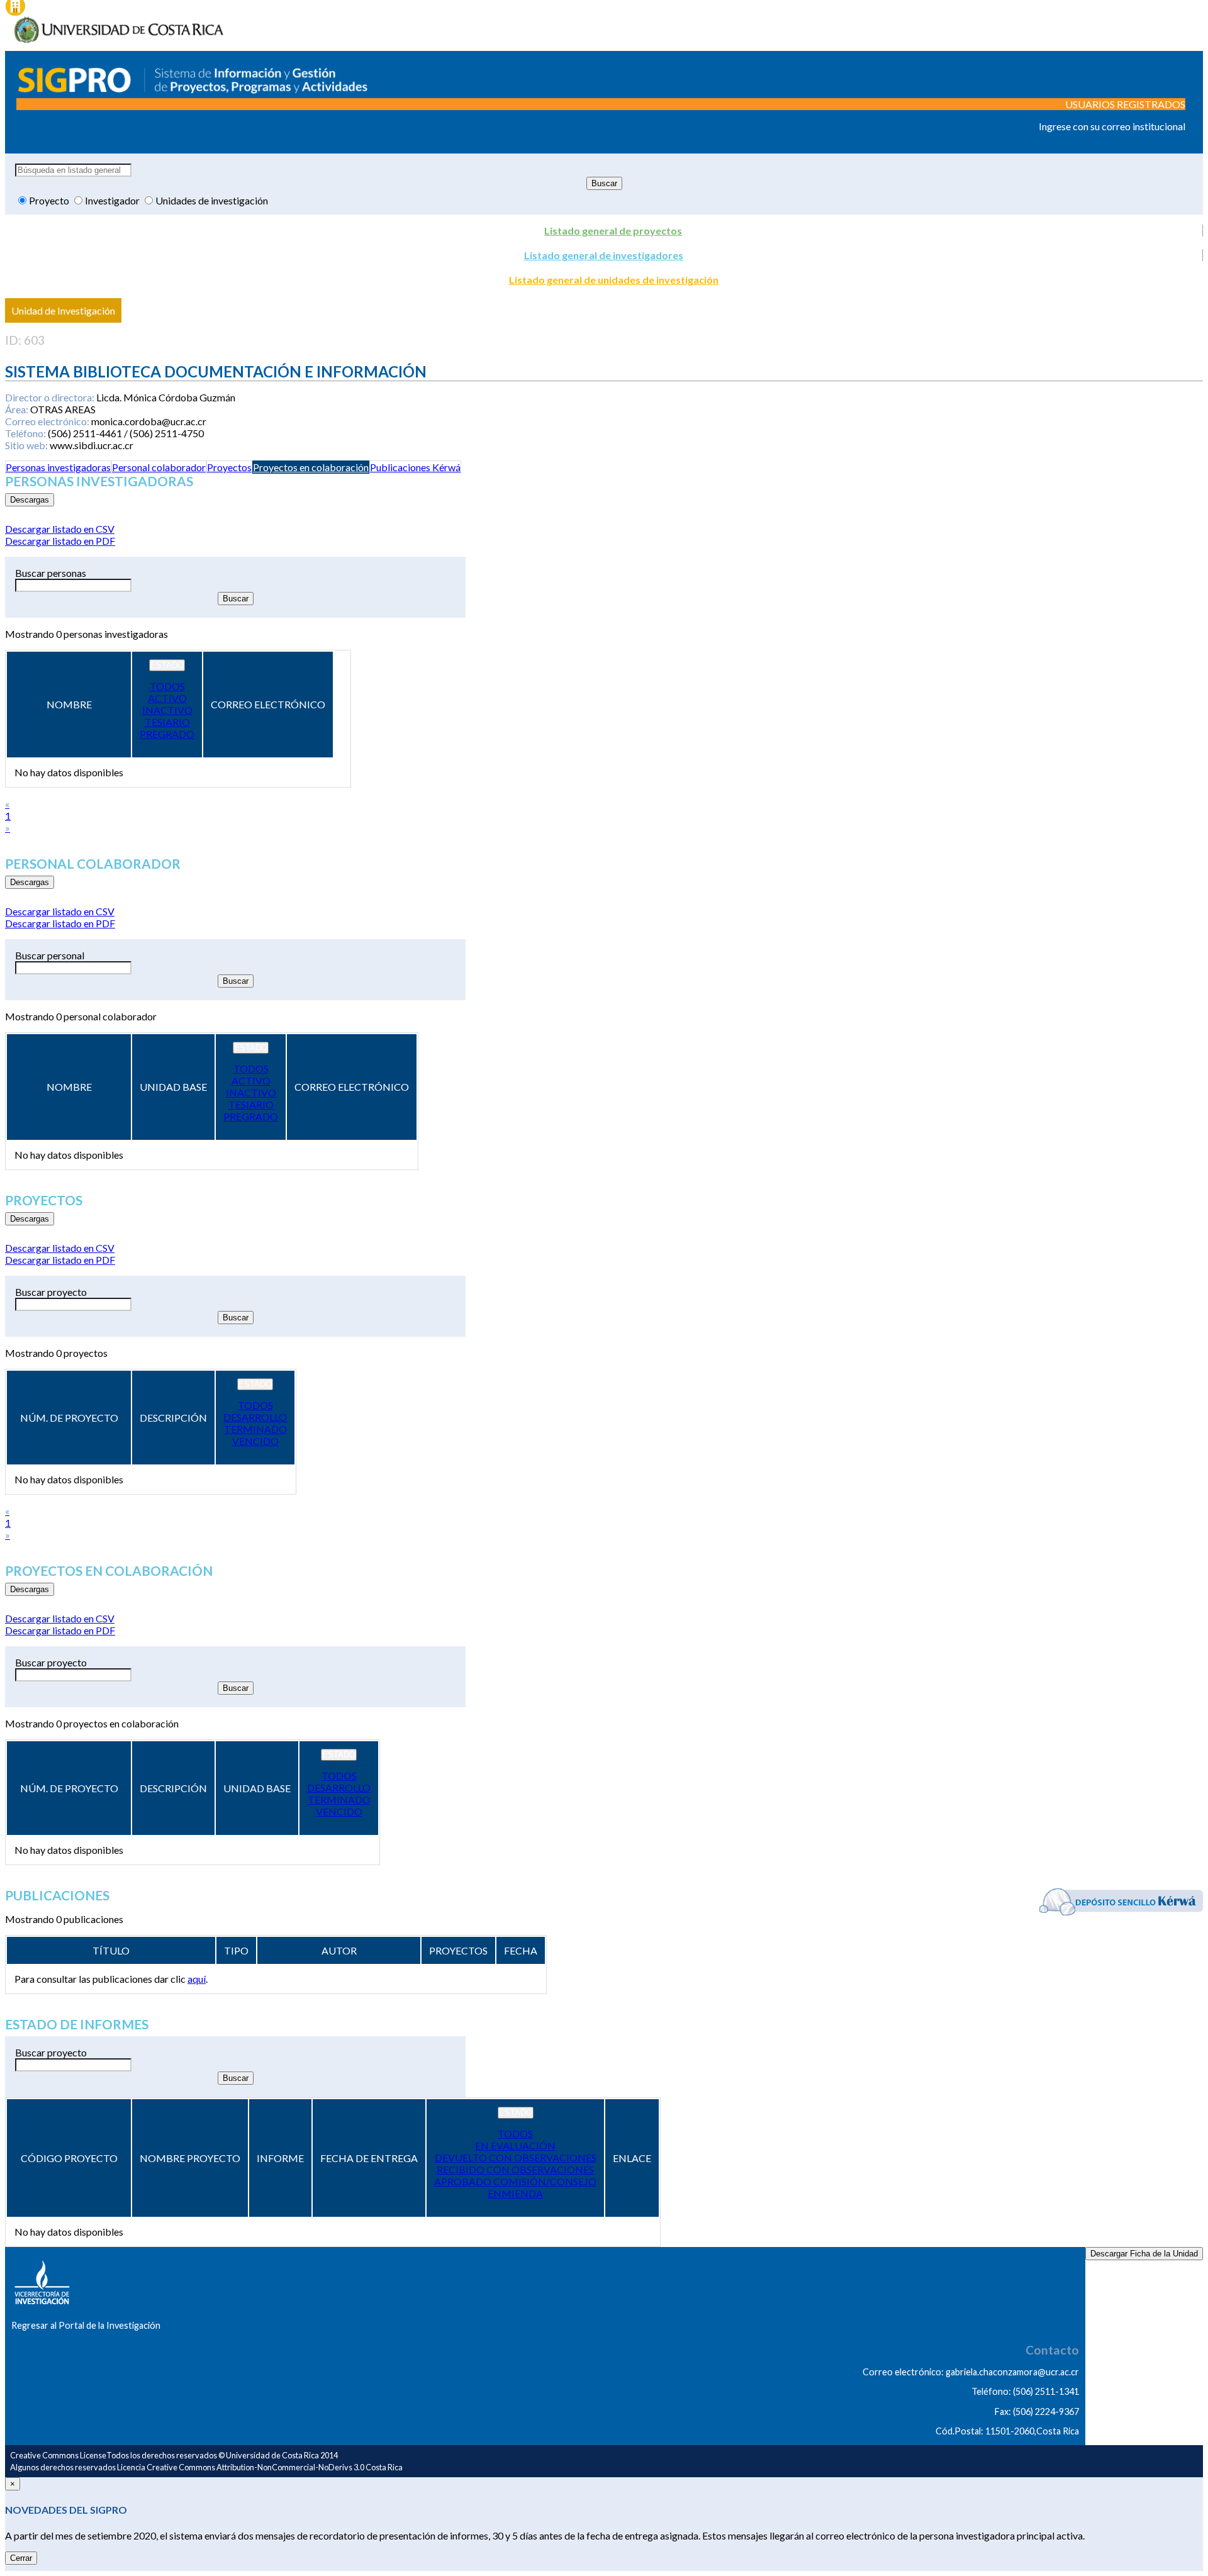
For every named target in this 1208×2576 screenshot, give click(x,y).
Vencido (255, 1441)
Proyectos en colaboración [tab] (311, 467)
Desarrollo (255, 1417)
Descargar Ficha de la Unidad (1144, 2254)
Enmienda (515, 2193)
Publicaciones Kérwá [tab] (415, 467)
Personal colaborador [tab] (159, 467)
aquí (197, 1979)
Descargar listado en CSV (60, 529)
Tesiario (167, 722)
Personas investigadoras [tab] (58, 467)
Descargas (30, 500)
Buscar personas (51, 573)
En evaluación (515, 2145)
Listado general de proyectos (613, 231)
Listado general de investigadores (604, 255)
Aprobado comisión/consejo (515, 2181)
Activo (167, 698)
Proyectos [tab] (229, 467)
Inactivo (167, 710)
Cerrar (21, 2558)
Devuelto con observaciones (516, 2157)
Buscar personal (50, 955)
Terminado (255, 1429)
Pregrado (167, 734)
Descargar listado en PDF (60, 541)
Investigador (113, 200)
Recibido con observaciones (515, 2169)
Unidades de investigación (212, 200)
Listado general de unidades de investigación (614, 280)
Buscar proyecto (51, 1292)
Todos (167, 686)
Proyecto (50, 200)
